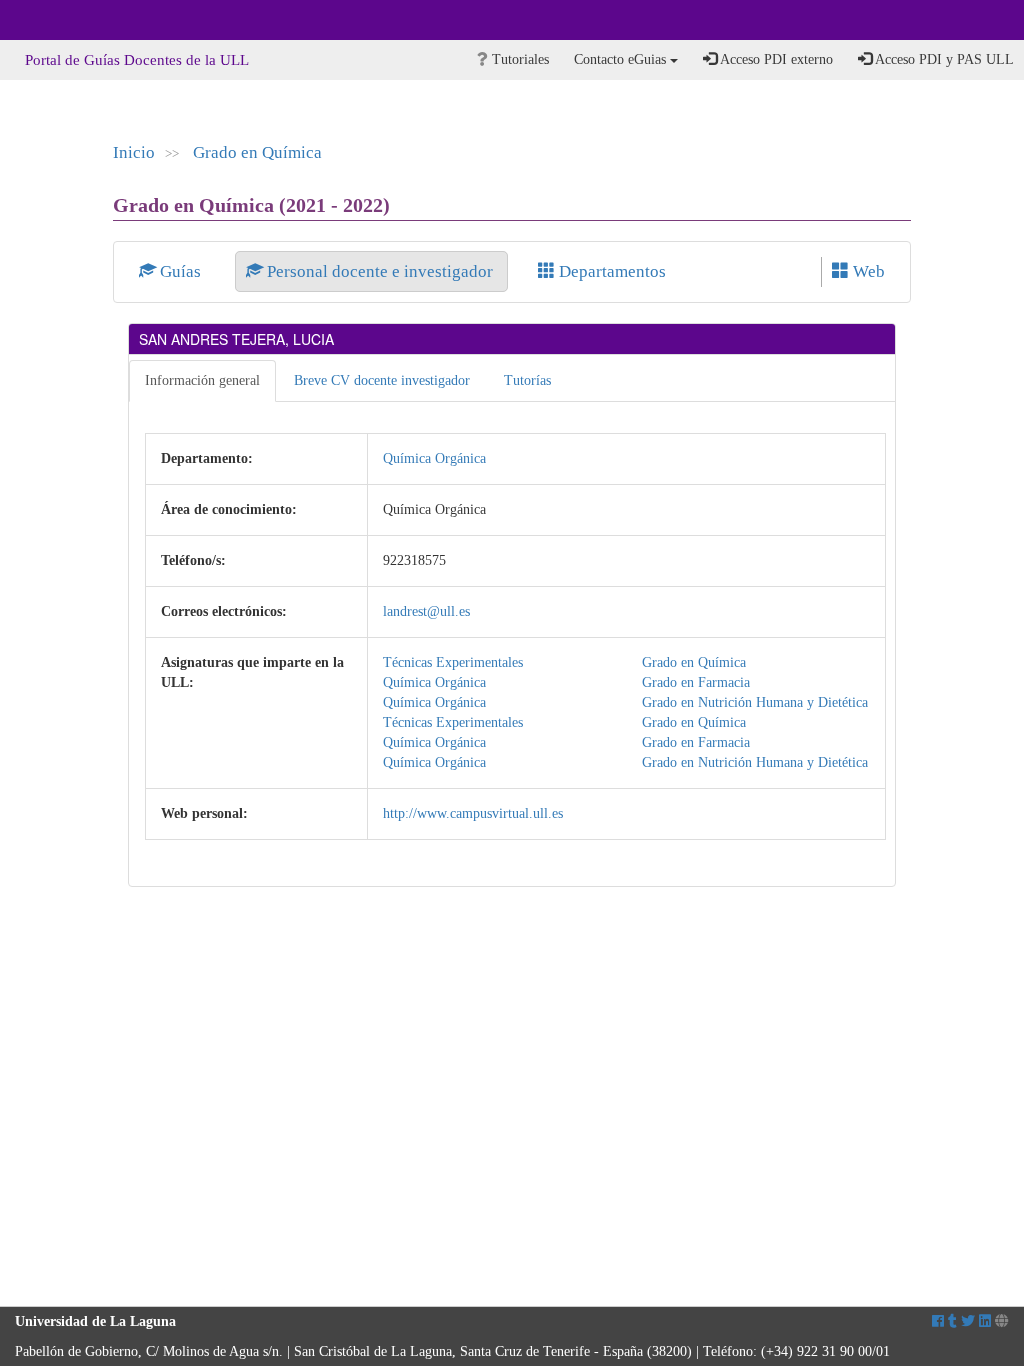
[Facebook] (938, 1321)
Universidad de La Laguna (70, 20)
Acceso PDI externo (775, 59)
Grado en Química (257, 152)
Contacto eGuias (622, 59)
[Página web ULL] (1002, 1321)
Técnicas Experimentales (453, 662)
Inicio (134, 152)
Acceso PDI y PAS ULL (943, 59)
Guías (180, 271)
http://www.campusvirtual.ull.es (473, 813)
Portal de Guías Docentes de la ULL (137, 60)
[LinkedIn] (985, 1321)
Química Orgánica (434, 458)
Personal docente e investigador (380, 271)
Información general (202, 380)
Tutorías (527, 380)
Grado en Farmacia (696, 682)
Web (867, 271)
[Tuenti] (952, 1321)
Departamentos (610, 271)
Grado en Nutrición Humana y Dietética (755, 702)
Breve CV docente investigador (382, 380)
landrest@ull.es (426, 611)
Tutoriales (518, 59)
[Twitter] (968, 1321)
